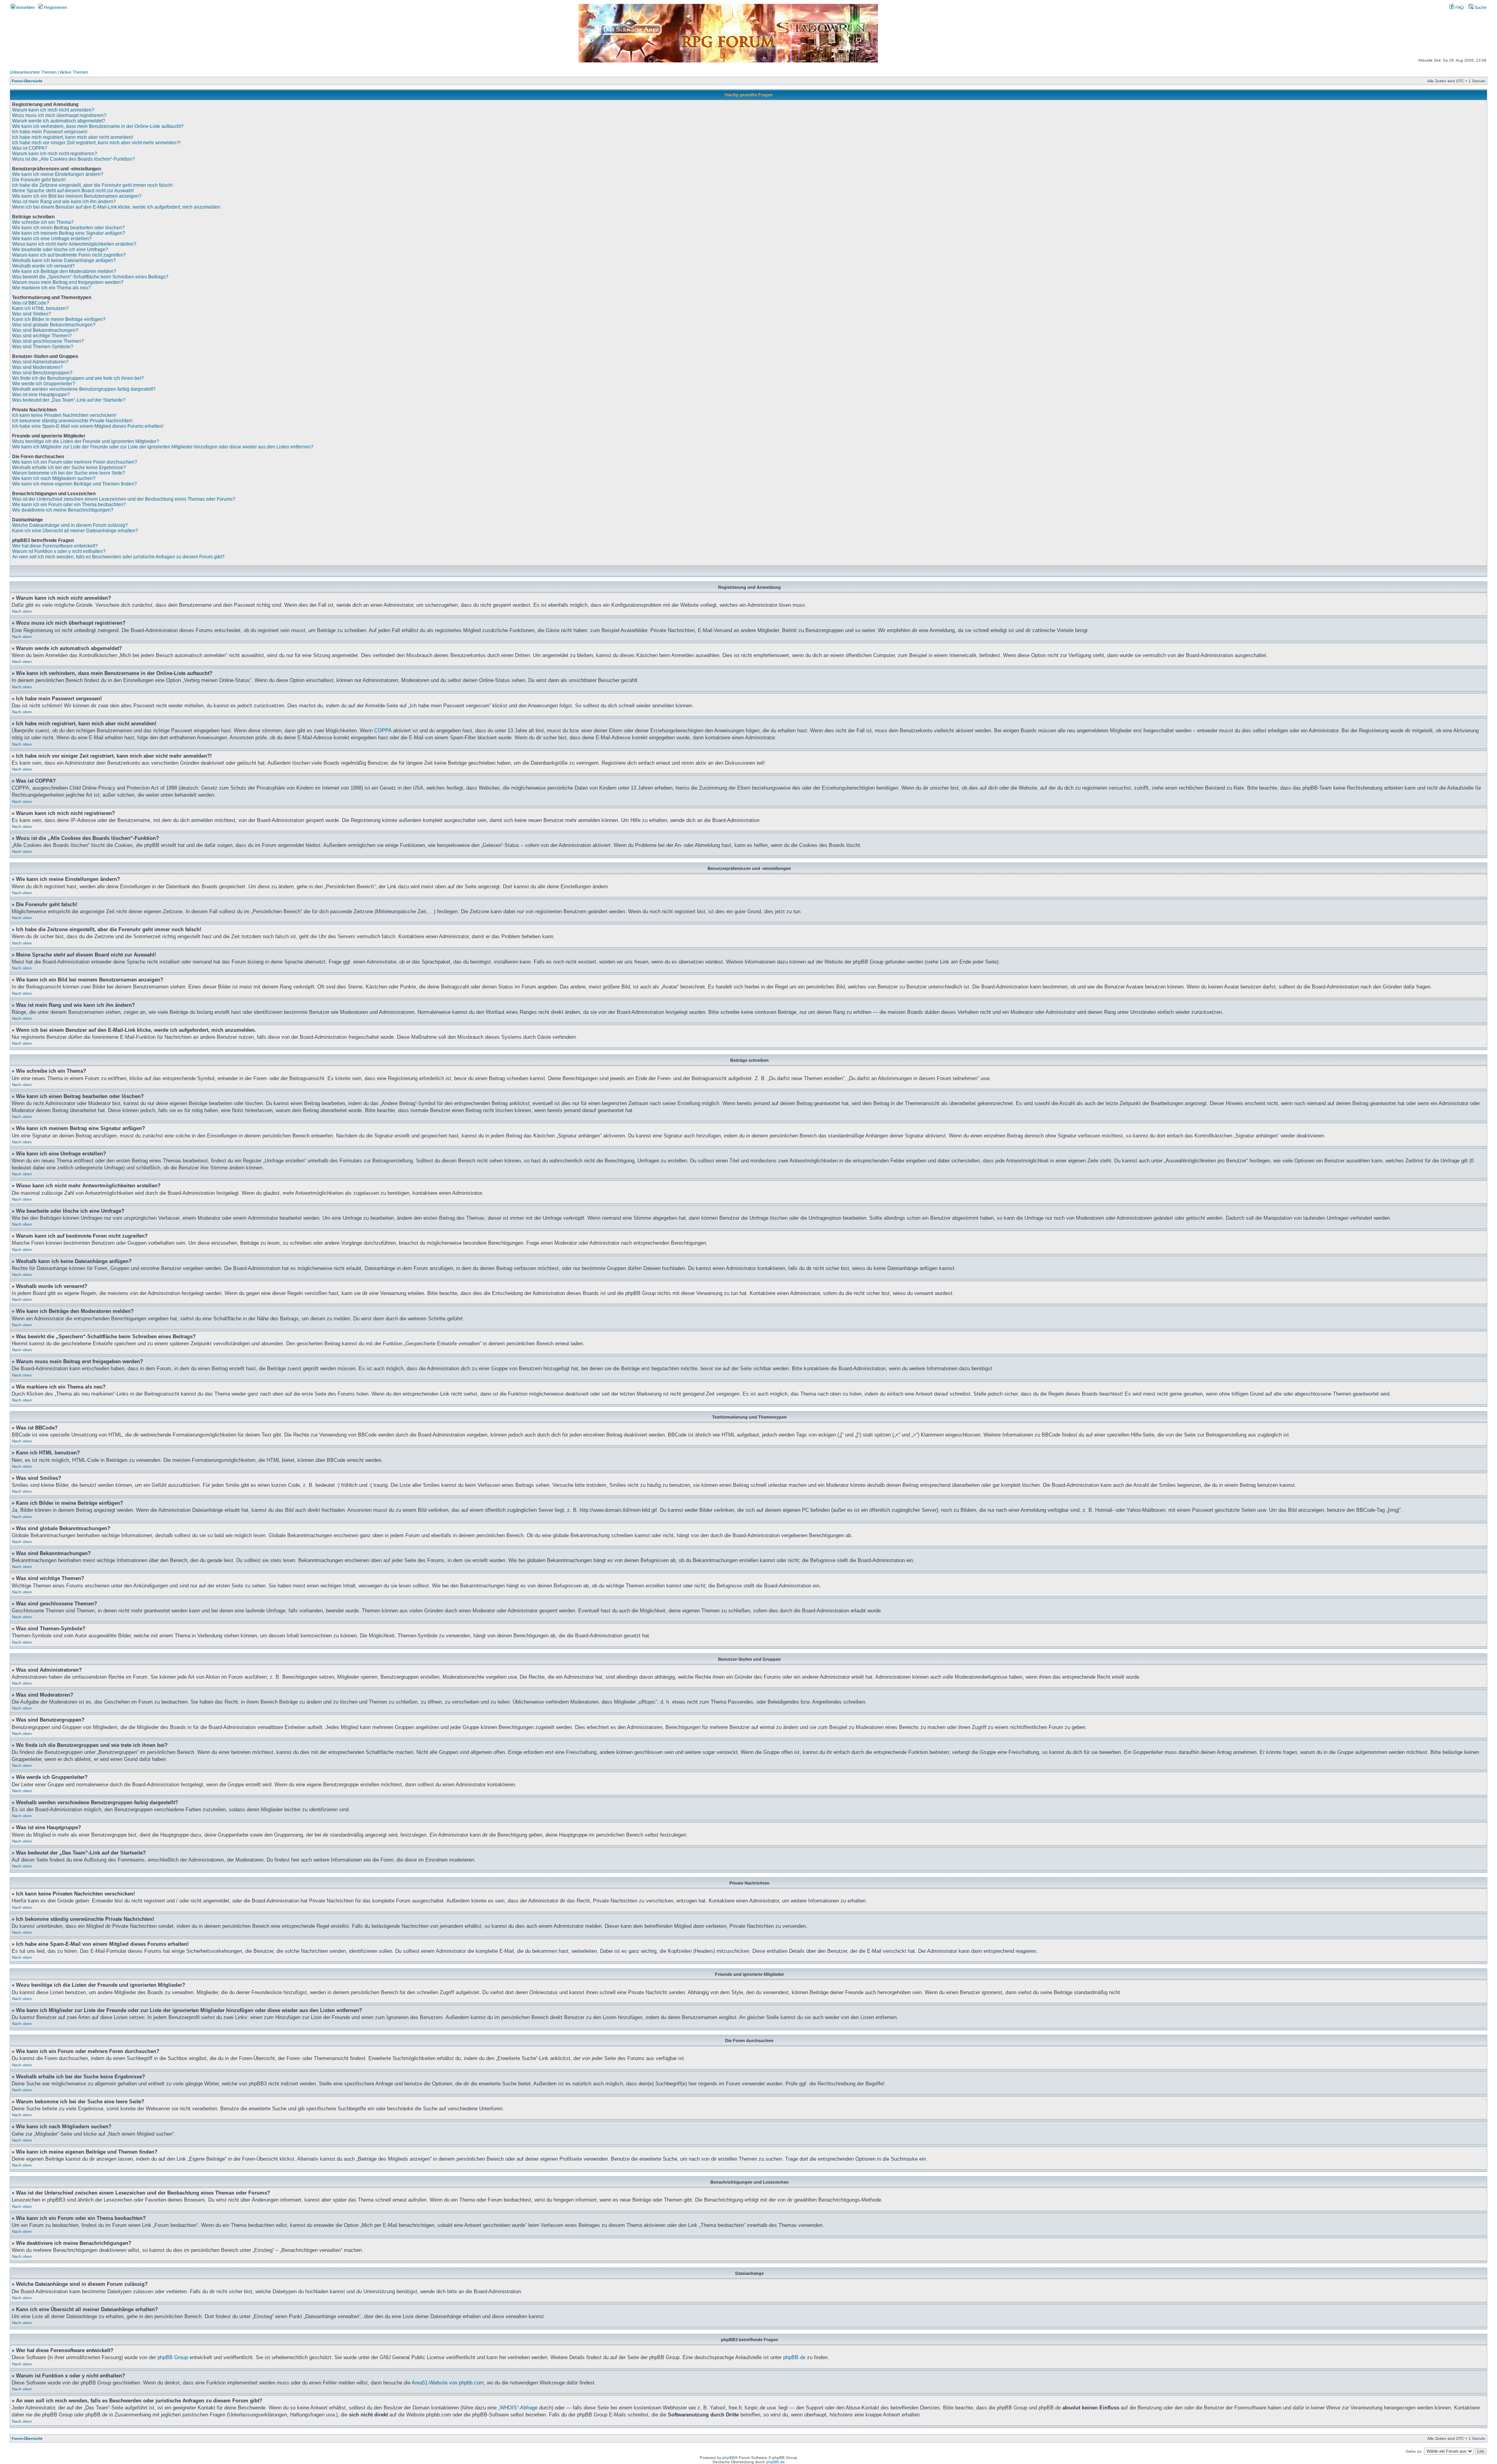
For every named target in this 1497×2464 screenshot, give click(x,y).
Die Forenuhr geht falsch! (39, 180)
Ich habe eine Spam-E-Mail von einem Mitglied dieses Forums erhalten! (88, 426)
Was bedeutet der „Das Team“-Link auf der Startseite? (69, 400)
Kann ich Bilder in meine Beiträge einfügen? (59, 319)
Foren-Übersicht (27, 81)
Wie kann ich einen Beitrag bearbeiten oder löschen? (68, 228)
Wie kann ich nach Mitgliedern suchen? (54, 478)
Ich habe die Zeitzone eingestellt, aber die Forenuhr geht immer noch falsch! (92, 185)
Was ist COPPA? (30, 148)
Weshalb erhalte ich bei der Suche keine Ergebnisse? (69, 468)
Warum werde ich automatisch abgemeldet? (59, 121)
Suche (1480, 7)
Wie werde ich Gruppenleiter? (44, 384)
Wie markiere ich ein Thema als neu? (51, 288)
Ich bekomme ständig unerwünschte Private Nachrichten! (72, 421)
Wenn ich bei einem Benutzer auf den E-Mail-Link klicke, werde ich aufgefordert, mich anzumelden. (117, 207)
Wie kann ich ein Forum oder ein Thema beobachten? (69, 505)
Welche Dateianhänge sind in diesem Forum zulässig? (70, 525)
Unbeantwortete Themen (33, 72)
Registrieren (55, 7)
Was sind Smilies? (32, 314)
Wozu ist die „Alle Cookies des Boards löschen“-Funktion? (73, 159)
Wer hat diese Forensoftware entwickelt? (55, 546)
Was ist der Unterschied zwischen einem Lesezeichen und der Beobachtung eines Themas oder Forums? (124, 499)
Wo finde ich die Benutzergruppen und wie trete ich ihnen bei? (78, 378)
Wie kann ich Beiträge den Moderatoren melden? (64, 271)
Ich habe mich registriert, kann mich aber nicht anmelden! (73, 137)
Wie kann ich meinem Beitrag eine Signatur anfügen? (69, 233)
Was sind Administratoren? (40, 362)
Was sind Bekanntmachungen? (45, 330)
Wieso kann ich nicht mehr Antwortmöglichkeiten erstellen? (74, 244)
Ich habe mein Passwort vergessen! (50, 132)
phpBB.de (794, 2357)
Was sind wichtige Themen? (42, 336)
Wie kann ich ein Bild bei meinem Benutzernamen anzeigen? (77, 196)
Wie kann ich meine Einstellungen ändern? (58, 174)
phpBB (729, 2458)
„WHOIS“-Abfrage (518, 2408)
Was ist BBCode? (31, 303)
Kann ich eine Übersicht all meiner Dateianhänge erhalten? (75, 531)
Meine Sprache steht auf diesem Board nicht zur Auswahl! (73, 191)
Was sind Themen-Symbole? (43, 347)
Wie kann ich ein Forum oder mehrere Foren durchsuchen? (75, 462)
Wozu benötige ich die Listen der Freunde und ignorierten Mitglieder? (86, 441)
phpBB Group (173, 2357)
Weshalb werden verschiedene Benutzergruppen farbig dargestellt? (84, 389)
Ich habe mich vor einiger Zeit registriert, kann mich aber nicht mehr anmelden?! (96, 143)
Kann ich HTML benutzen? (40, 308)
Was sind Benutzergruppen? (42, 373)
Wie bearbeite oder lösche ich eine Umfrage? (60, 250)
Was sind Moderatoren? (37, 367)
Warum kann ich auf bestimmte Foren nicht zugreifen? (69, 255)
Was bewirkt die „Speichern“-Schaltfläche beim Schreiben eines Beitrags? (90, 277)
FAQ (1459, 7)
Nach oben (22, 611)
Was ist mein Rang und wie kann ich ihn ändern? (64, 202)
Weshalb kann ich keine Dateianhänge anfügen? (64, 260)
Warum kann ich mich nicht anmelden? (53, 110)
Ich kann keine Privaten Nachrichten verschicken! (64, 415)
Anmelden (25, 7)
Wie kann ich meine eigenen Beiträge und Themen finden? (74, 484)
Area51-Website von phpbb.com (448, 2383)
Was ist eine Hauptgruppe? (41, 395)
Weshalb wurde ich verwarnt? (43, 266)
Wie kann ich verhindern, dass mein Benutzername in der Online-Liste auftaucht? (98, 126)
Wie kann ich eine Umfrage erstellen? (52, 239)
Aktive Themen (74, 72)
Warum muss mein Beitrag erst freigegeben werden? (68, 282)
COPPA (383, 731)
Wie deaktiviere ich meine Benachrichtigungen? (63, 510)
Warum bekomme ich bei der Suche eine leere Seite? (69, 473)
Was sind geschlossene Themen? (48, 341)
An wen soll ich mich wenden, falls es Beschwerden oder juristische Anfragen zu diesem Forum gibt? (118, 557)
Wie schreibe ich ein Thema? (43, 222)
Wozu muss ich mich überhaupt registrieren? (59, 115)
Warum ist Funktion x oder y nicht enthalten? (59, 551)
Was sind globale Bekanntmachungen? (54, 325)
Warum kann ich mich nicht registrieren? (55, 154)
